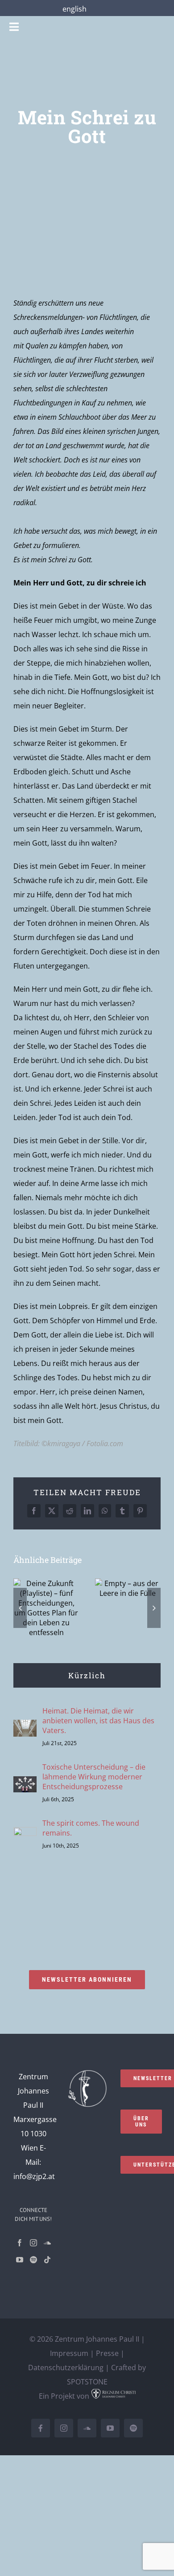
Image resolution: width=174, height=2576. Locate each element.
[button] (20, 1608)
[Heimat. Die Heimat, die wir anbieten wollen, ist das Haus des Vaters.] (25, 1727)
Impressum (69, 2353)
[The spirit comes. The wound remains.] (25, 1834)
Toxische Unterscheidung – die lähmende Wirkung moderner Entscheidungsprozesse (94, 1777)
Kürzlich (87, 1675)
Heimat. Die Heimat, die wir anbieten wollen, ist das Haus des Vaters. (98, 1721)
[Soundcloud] (47, 2243)
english (75, 9)
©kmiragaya (61, 1443)
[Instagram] (33, 2243)
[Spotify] (33, 2260)
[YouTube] (20, 2260)
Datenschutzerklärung (66, 2367)
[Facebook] (20, 2243)
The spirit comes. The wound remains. (91, 1828)
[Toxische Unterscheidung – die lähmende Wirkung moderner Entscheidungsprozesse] (25, 1783)
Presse (107, 2353)
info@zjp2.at (34, 2176)
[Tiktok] (47, 2260)
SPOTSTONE (87, 2382)
